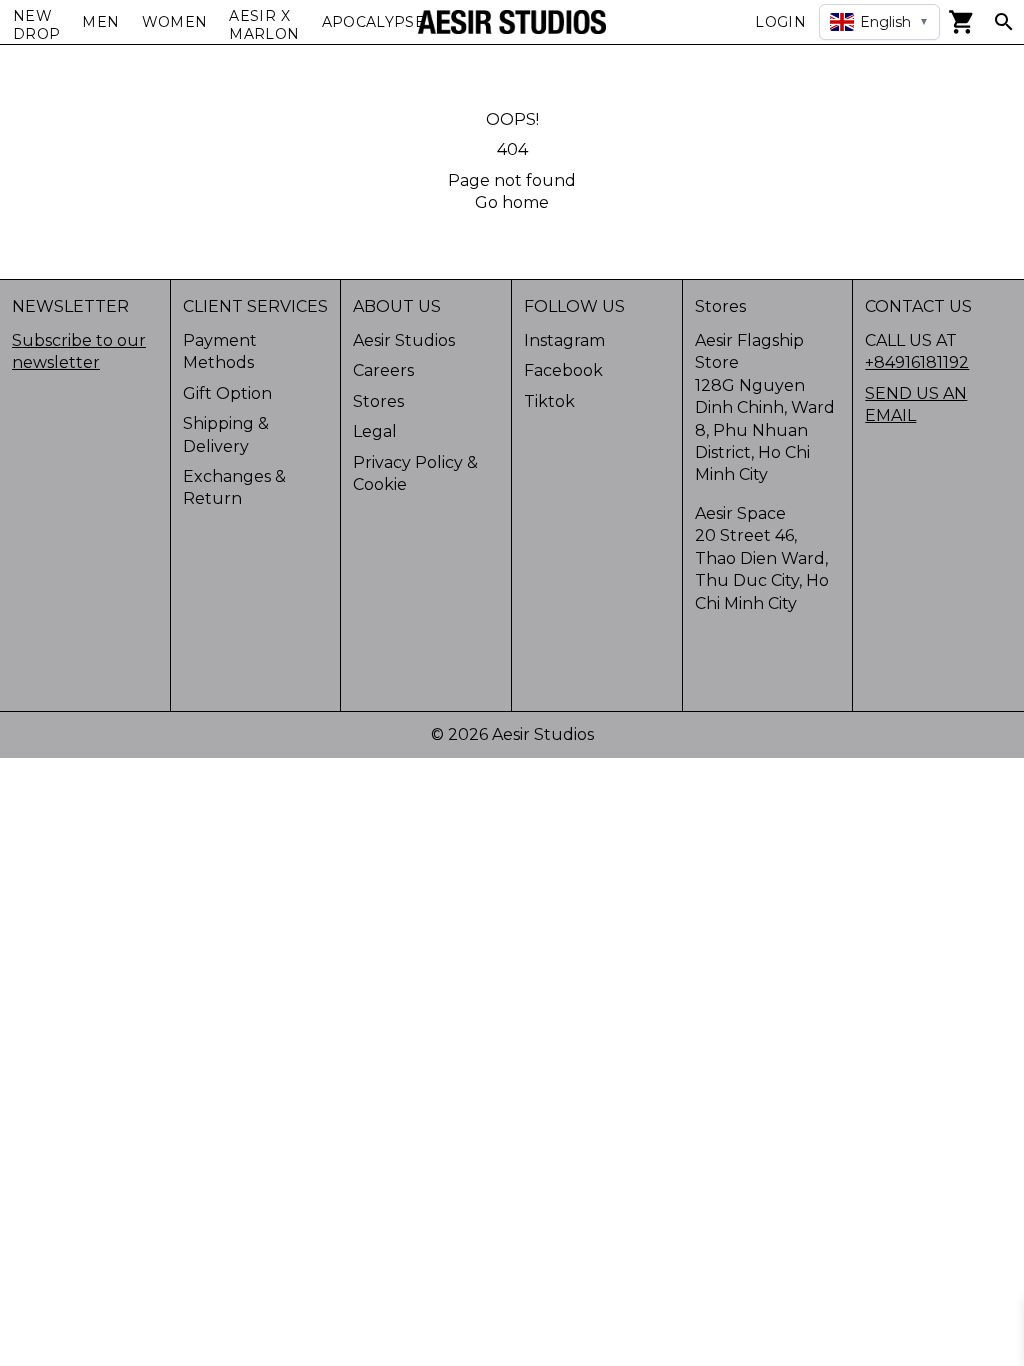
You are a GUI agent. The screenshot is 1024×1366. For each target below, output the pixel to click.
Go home (512, 202)
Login (780, 22)
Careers (383, 370)
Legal (375, 431)
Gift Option (227, 393)
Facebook (563, 370)
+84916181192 (917, 362)
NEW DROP (36, 25)
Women (175, 22)
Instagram (564, 340)
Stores (378, 401)
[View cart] (962, 22)
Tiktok (549, 401)
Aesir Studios (404, 340)
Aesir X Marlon (264, 25)
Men (100, 22)
